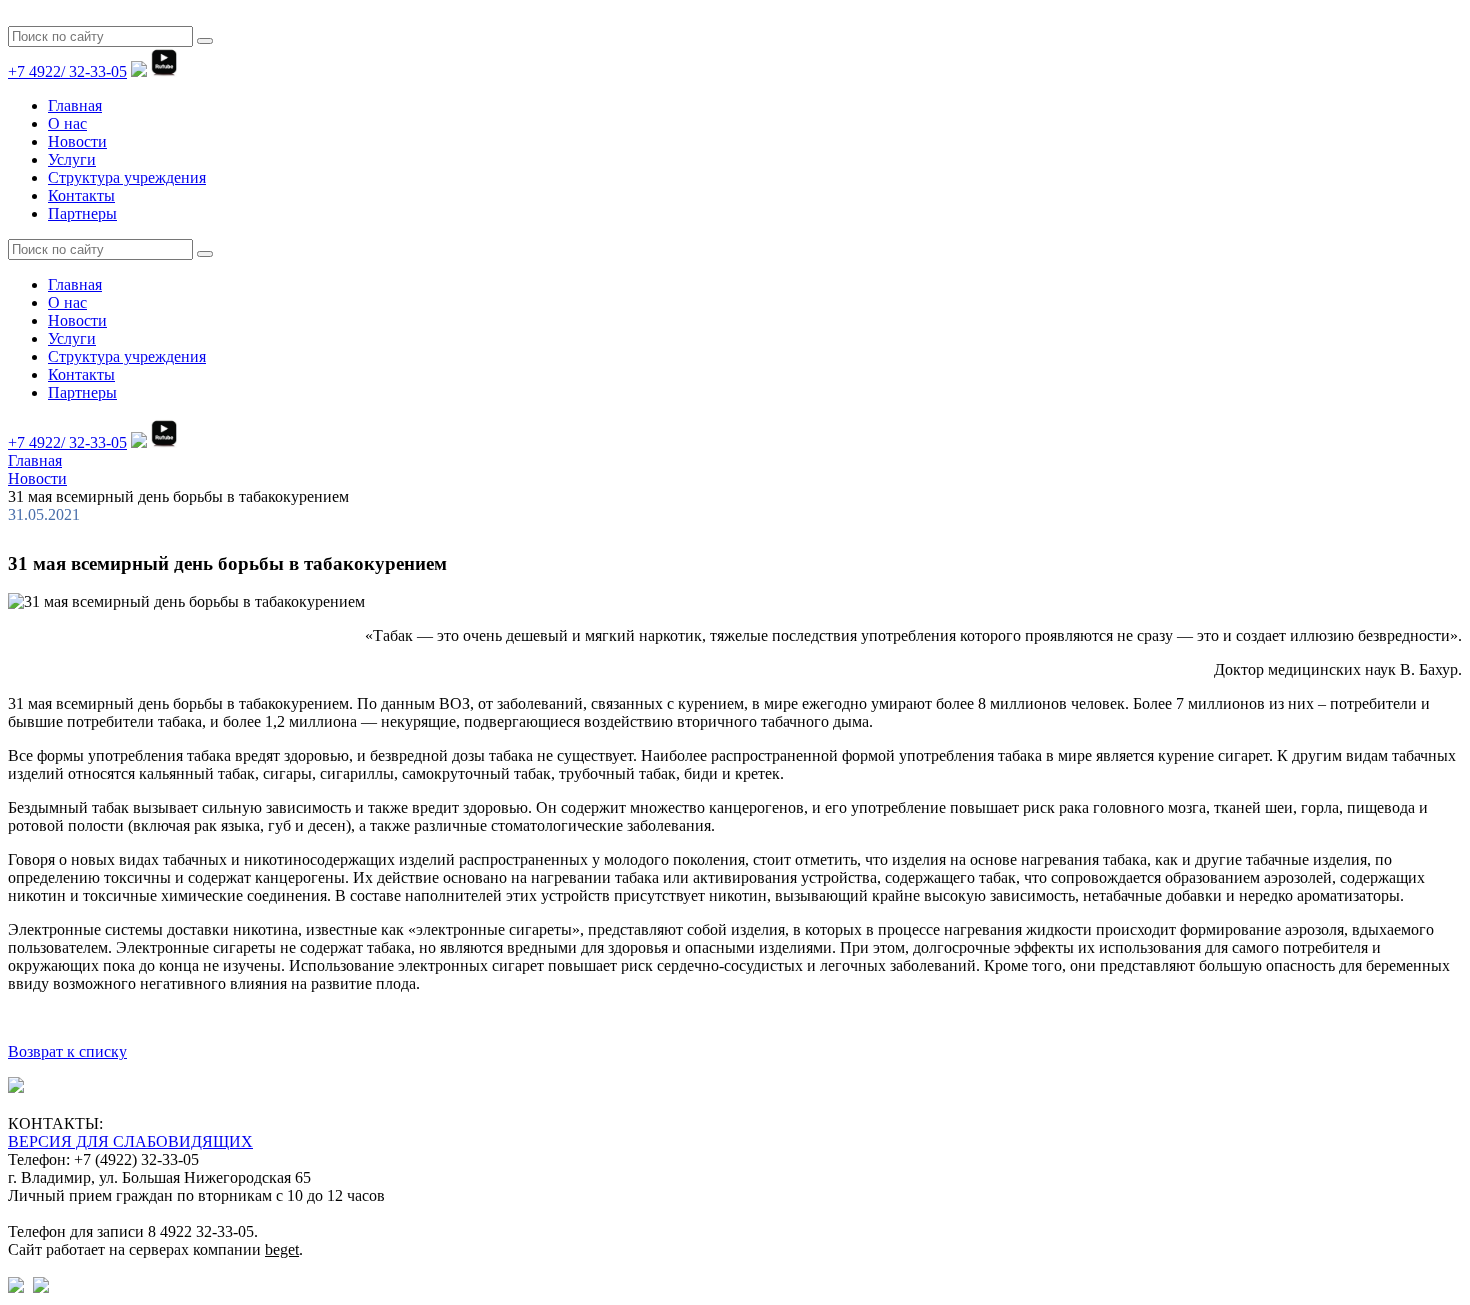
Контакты (81, 195)
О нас (67, 123)
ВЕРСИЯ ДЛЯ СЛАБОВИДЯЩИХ (130, 1141)
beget (282, 1249)
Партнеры (82, 213)
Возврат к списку (67, 1051)
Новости (77, 141)
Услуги (72, 159)
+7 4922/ (67, 71)
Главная (75, 105)
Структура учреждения (127, 177)
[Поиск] (205, 41)
